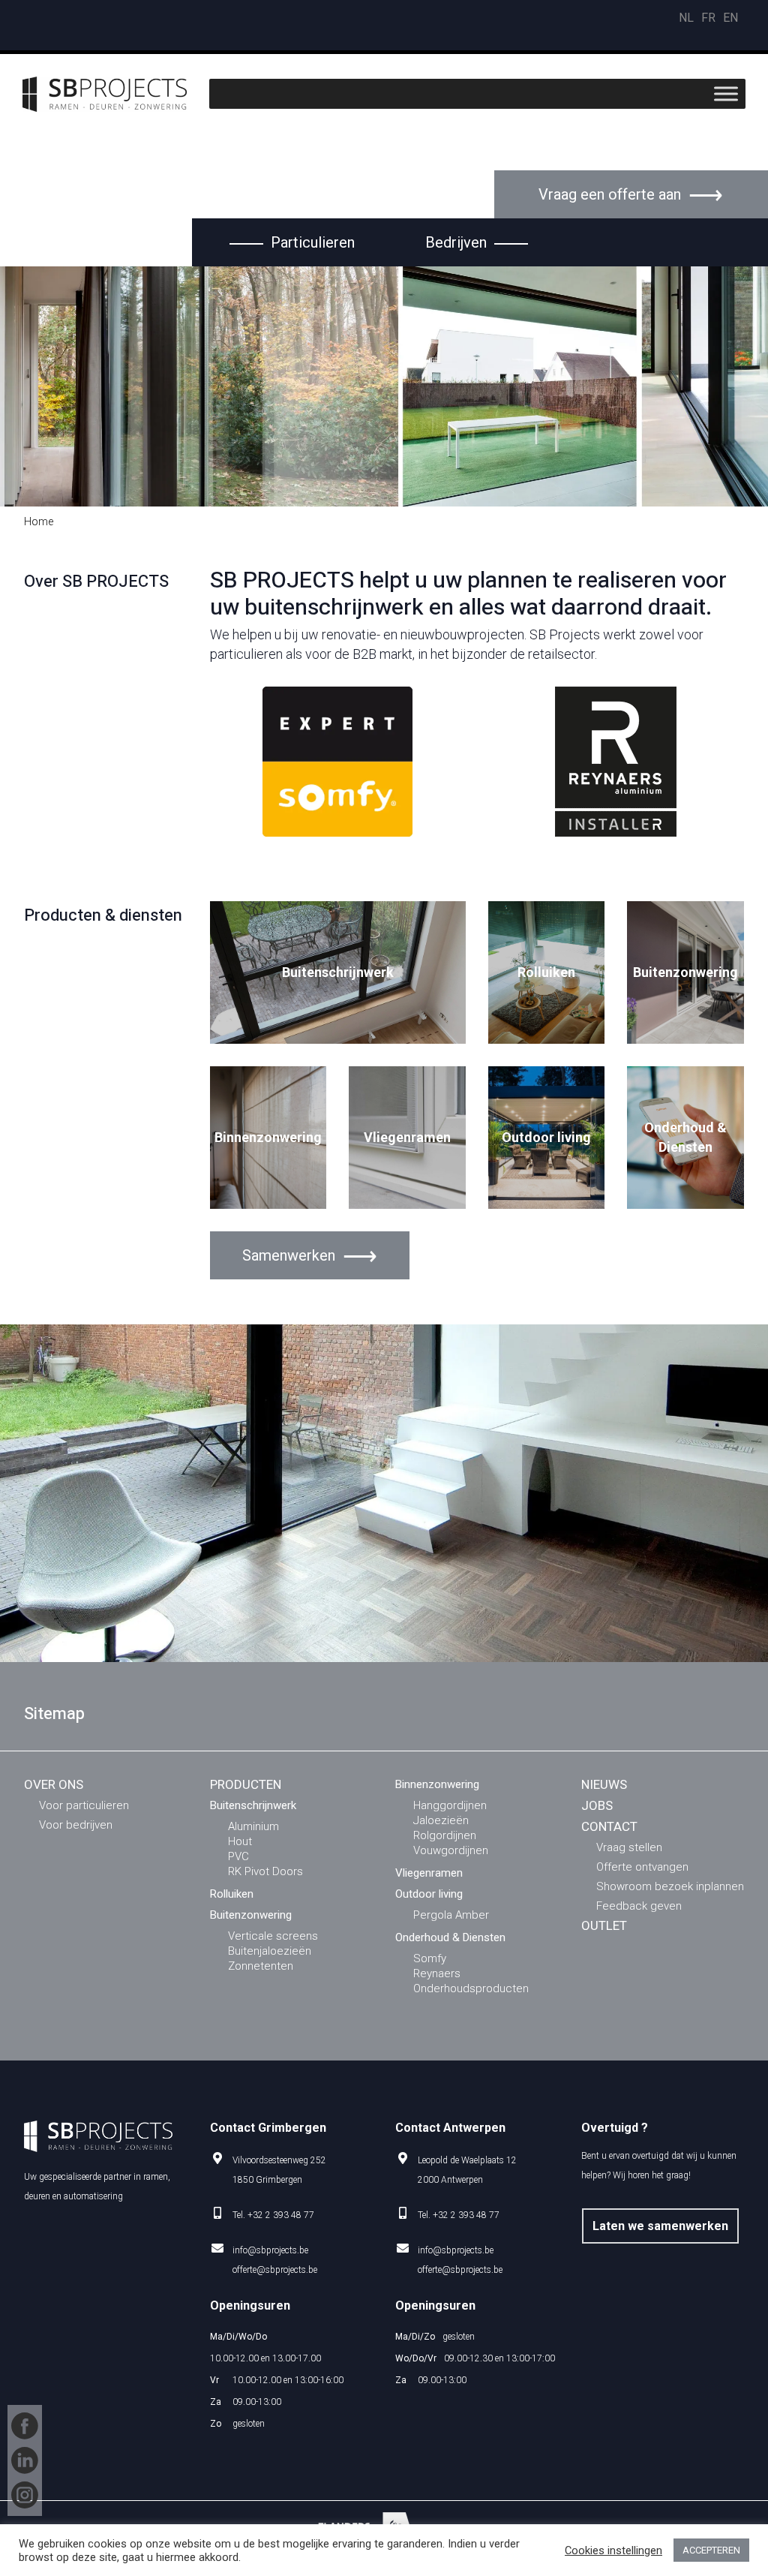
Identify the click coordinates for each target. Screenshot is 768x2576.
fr (708, 18)
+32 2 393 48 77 (281, 2215)
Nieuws (604, 1784)
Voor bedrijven (76, 1825)
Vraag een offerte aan (610, 194)
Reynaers (437, 1973)
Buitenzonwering (685, 972)
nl (686, 18)
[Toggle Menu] (726, 94)
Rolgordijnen (445, 1835)
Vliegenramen (407, 1137)
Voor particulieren (84, 1805)
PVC (238, 1856)
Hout (240, 1841)
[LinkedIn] (25, 2460)
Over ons (54, 1784)
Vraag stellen (629, 1847)
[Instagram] (25, 2495)
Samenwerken (289, 1255)
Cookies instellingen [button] (613, 2550)
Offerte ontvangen (642, 1867)
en (730, 18)
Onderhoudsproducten (471, 1988)
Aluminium (253, 1826)
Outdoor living (546, 1137)
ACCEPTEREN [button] (711, 2550)
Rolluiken (546, 972)
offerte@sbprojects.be (275, 2270)
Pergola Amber (451, 1915)
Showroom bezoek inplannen (670, 1886)
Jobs (597, 1805)
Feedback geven (639, 1906)
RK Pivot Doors (265, 1871)
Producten (246, 1784)
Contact (609, 1826)
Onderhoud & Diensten (685, 1137)
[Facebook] (25, 2426)
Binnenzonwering (268, 1137)
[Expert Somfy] (337, 762)
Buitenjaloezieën (270, 1951)
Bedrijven (456, 242)
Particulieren (313, 242)
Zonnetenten (261, 1966)
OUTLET (604, 1925)
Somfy (430, 1958)
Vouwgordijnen (451, 1850)
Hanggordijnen (450, 1805)
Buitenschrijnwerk (338, 972)
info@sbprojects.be (270, 2250)
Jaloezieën (441, 1820)
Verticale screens (273, 1936)
